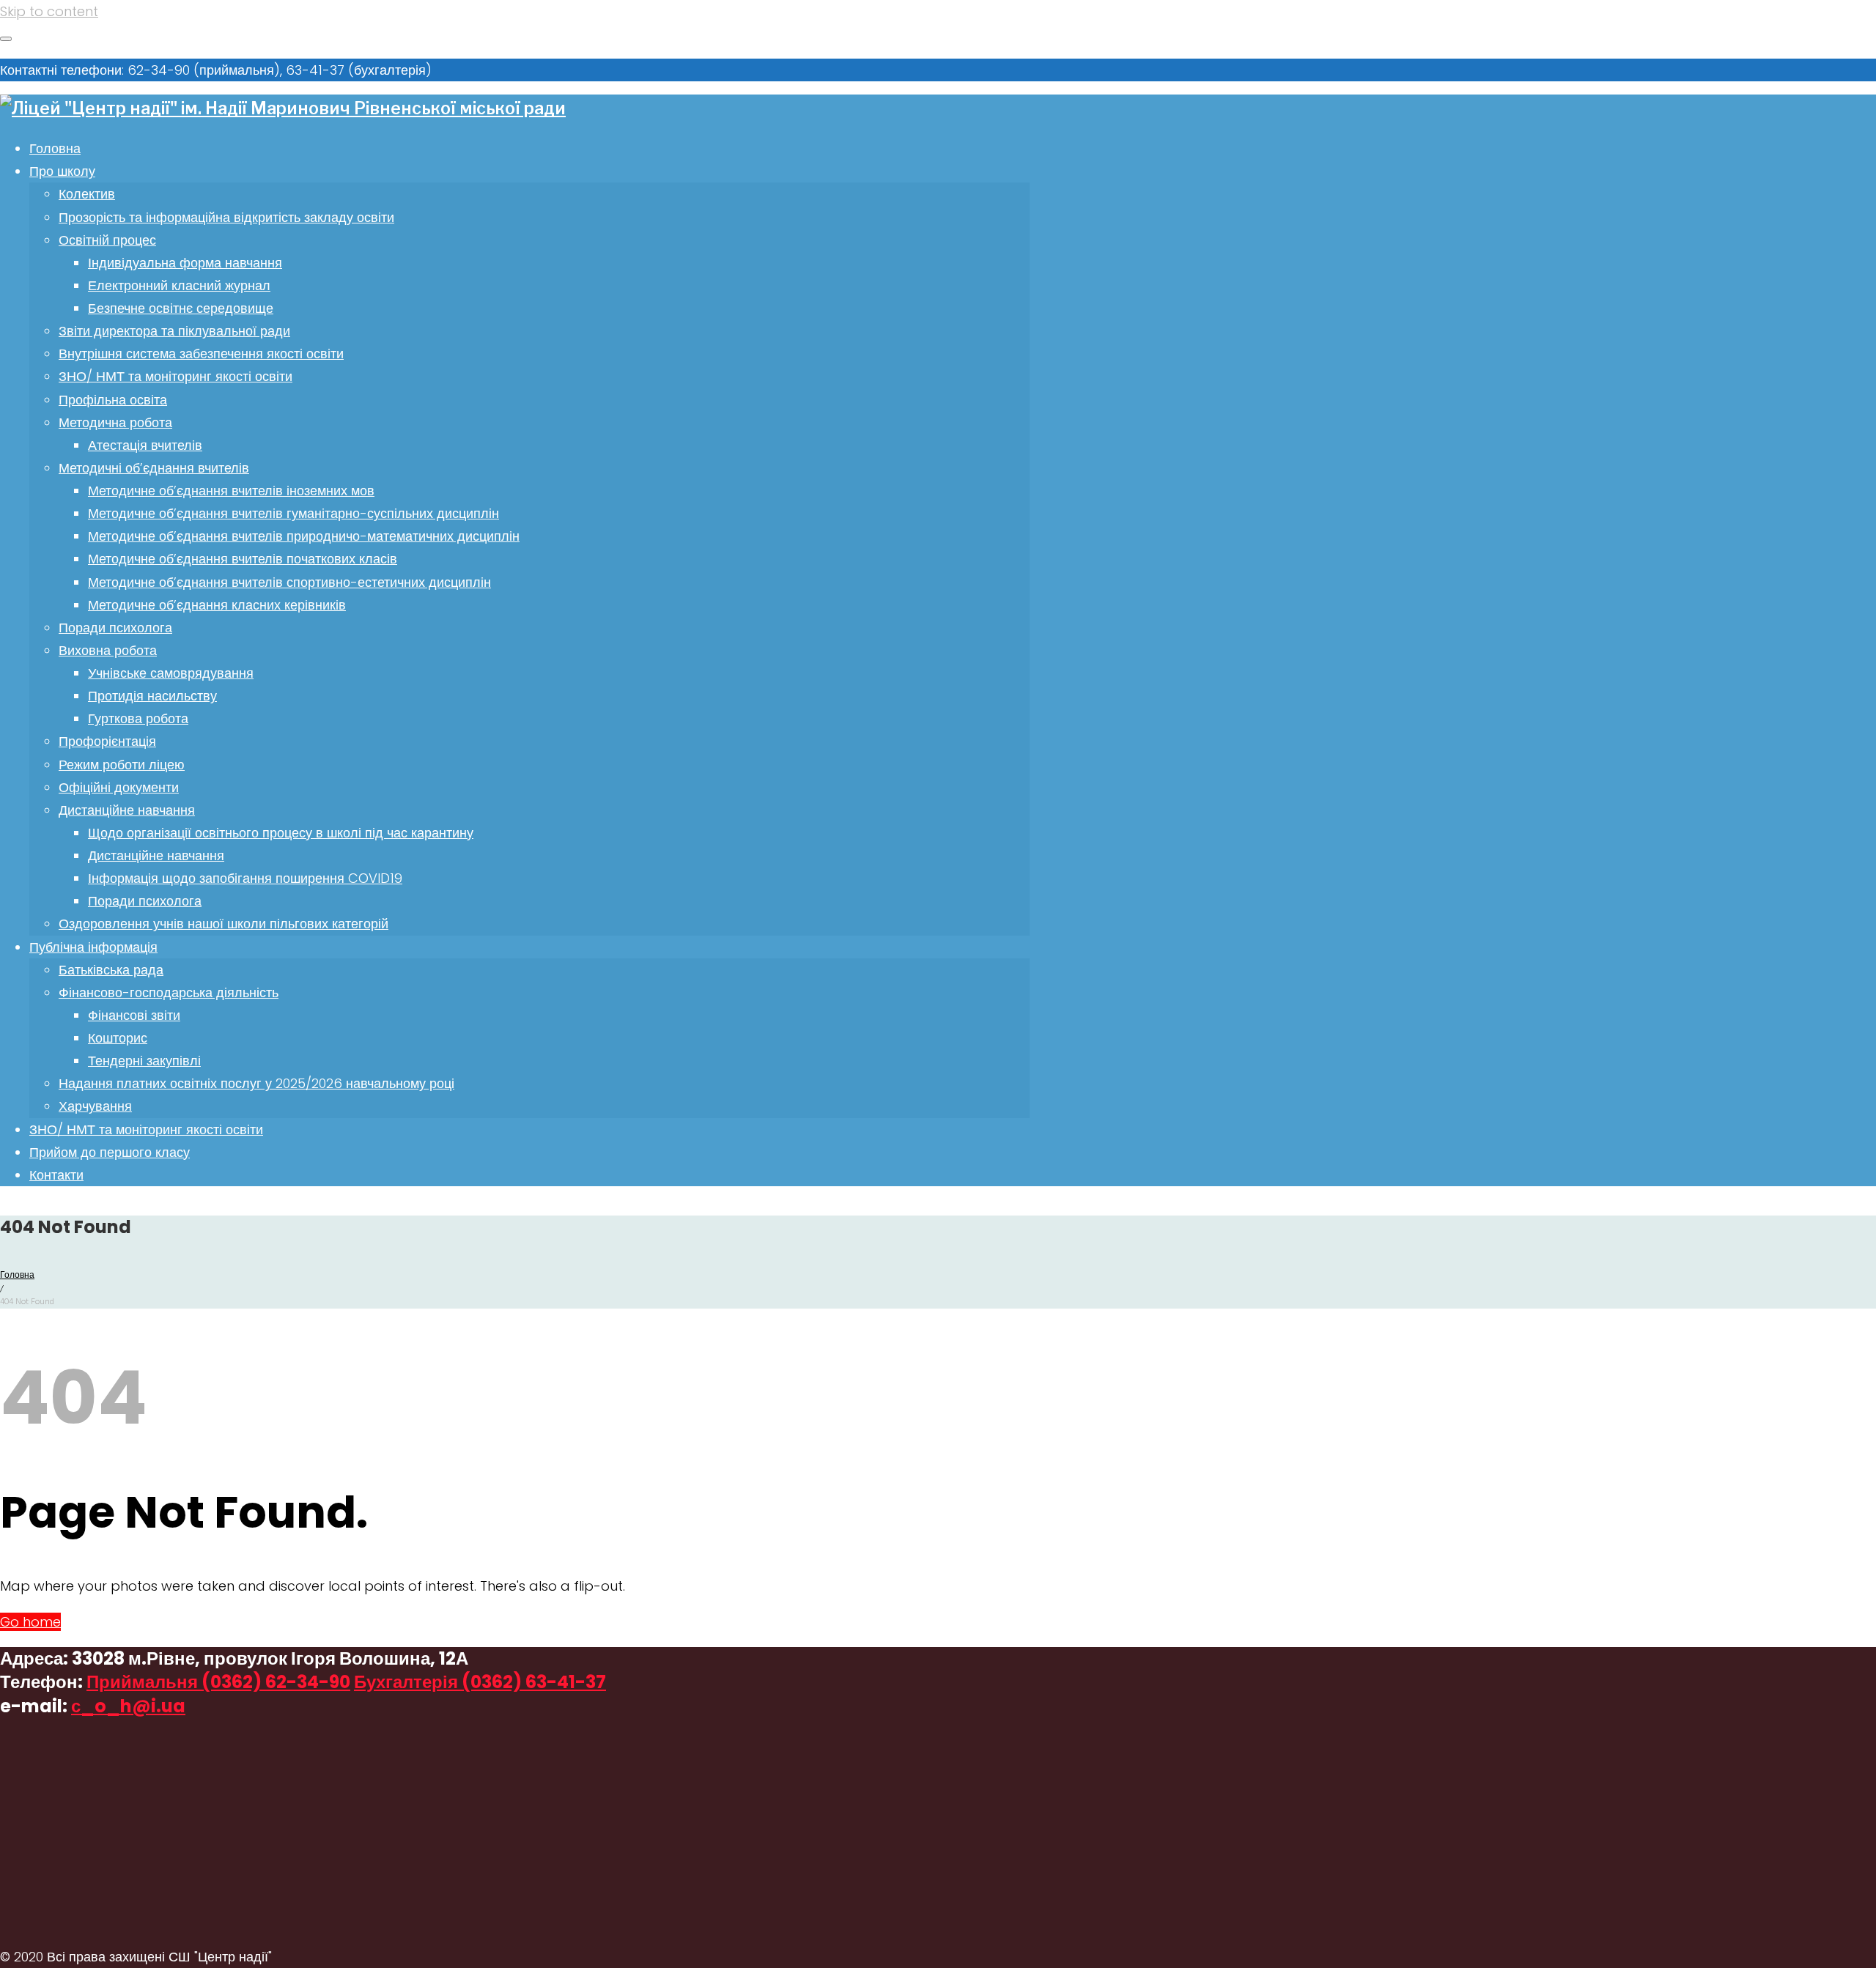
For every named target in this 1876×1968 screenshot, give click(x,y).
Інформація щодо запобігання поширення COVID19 (245, 878)
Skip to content (49, 11)
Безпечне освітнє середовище (181, 308)
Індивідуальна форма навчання (185, 263)
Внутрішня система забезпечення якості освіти (201, 354)
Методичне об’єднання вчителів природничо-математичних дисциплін (304, 536)
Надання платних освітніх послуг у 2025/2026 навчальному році (256, 1083)
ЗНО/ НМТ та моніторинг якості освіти (176, 376)
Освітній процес (107, 240)
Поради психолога (115, 628)
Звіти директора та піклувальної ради (174, 331)
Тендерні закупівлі (144, 1061)
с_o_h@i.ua (128, 1706)
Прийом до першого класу (110, 1152)
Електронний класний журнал (179, 285)
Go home (30, 1622)
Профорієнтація (107, 741)
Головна (55, 148)
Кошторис (118, 1038)
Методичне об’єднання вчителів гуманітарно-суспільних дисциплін (293, 513)
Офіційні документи (119, 787)
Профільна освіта (113, 400)
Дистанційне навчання (127, 810)
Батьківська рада (111, 970)
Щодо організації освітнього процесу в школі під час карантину (281, 833)
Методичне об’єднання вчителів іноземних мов (231, 491)
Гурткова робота (138, 718)
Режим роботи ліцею (122, 765)
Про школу (62, 171)
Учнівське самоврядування (171, 673)
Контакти (56, 1175)
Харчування (95, 1106)
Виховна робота (108, 650)
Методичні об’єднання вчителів (154, 468)
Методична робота (115, 422)
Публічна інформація (93, 947)
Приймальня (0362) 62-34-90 (218, 1682)
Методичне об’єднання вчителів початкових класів (243, 559)
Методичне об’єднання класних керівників (217, 605)
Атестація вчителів (145, 445)
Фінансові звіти (134, 1015)
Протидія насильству (152, 696)
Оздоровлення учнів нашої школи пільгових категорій (224, 924)
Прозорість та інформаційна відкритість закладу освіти (226, 217)
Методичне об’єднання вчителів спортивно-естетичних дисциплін (289, 582)
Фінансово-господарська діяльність (169, 992)
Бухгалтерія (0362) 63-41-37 (480, 1682)
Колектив (87, 194)
